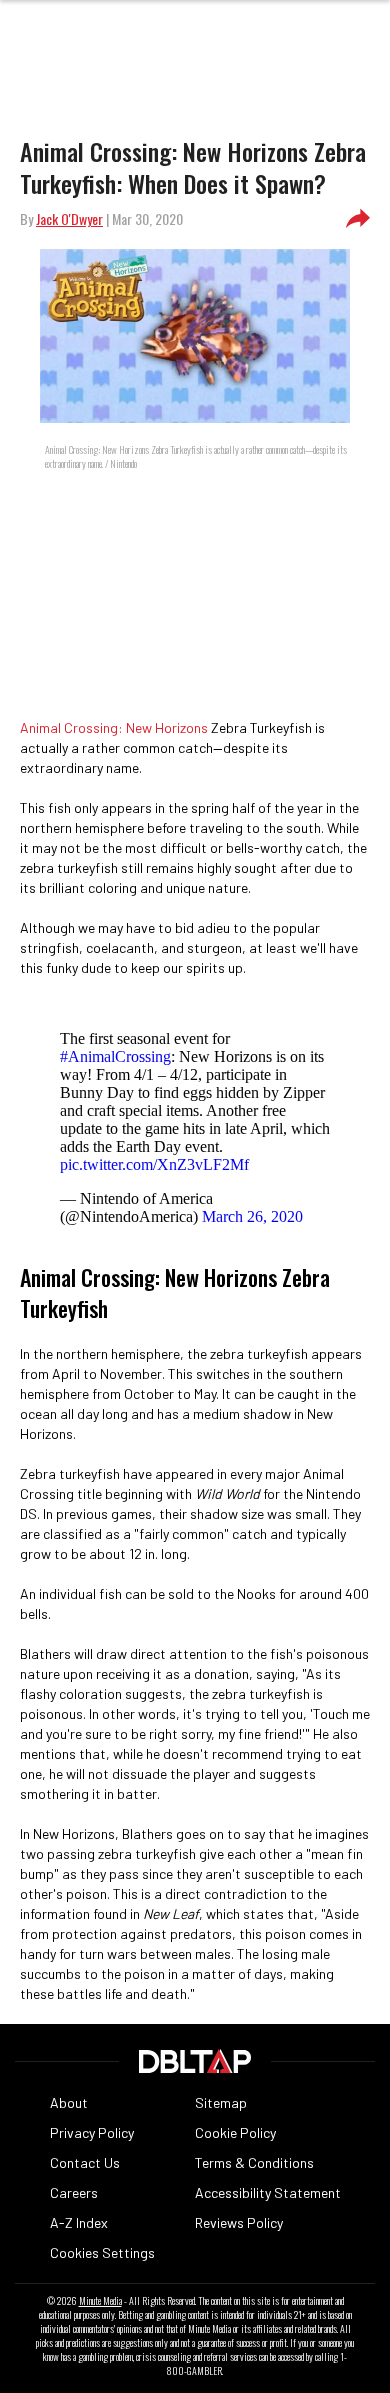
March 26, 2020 (252, 1216)
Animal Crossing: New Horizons (114, 727)
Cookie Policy (235, 2132)
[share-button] (358, 219)
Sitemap (221, 2102)
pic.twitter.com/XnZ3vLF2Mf (154, 1164)
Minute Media (100, 2301)
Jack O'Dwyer (69, 218)
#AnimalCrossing (115, 1056)
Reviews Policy (239, 2222)
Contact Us (85, 2162)
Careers (74, 2192)
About (69, 2102)
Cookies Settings (102, 2252)
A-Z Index (79, 2222)
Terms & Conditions (254, 2162)
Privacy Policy (92, 2132)
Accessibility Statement (268, 2192)
